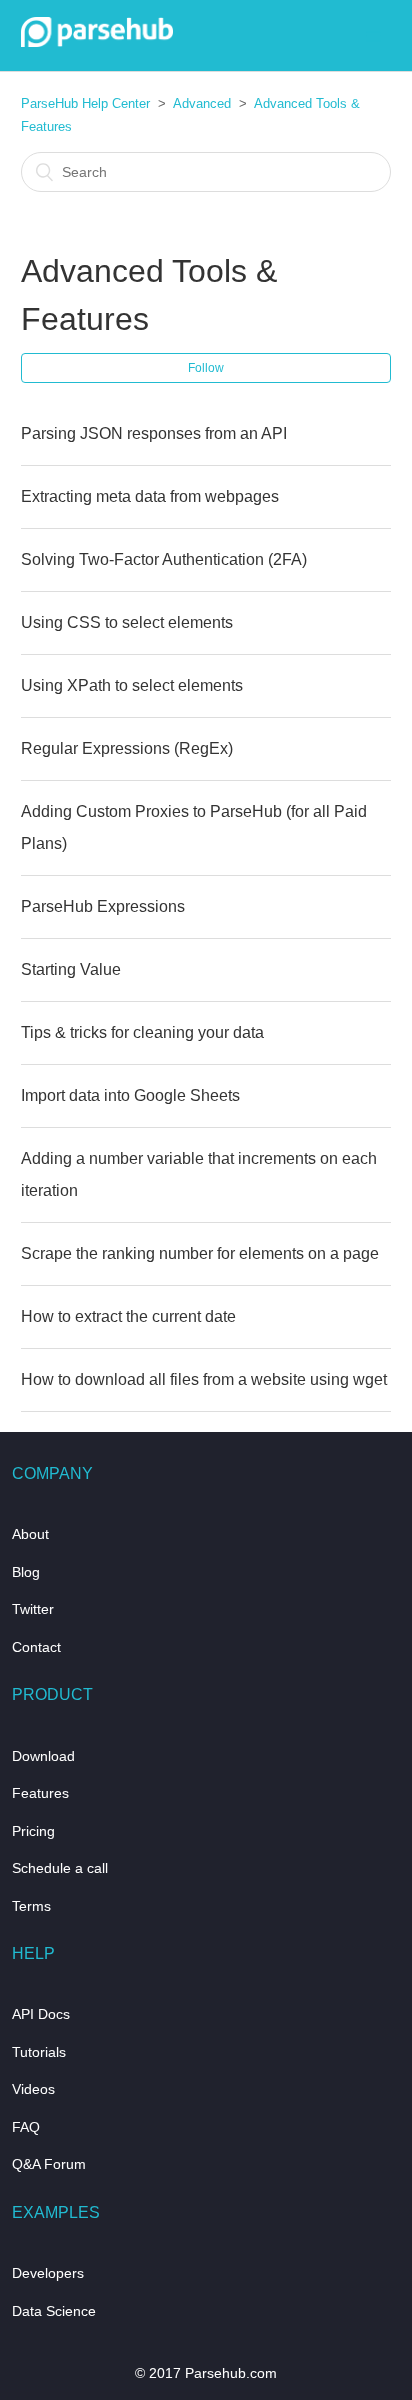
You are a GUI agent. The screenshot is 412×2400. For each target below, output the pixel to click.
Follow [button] (206, 368)
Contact (36, 1647)
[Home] (97, 41)
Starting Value (71, 969)
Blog (26, 1572)
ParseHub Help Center (85, 103)
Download (43, 1756)
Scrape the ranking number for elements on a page (200, 1253)
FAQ (26, 2127)
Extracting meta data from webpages (150, 496)
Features (40, 1793)
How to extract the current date (128, 1316)
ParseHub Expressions (103, 906)
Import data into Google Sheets (130, 1095)
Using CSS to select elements (127, 622)
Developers (48, 2273)
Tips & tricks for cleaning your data (142, 1032)
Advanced (202, 103)
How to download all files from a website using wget (204, 1379)
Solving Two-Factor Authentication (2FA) (164, 559)
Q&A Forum (49, 2164)
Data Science (54, 2311)
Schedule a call (60, 1868)
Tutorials (39, 2052)
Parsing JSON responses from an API (154, 433)
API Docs (41, 2014)
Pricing (33, 1831)
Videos (33, 2089)
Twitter (33, 1609)
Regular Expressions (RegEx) (127, 748)
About (30, 1534)
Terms (31, 1906)
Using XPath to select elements (132, 685)
